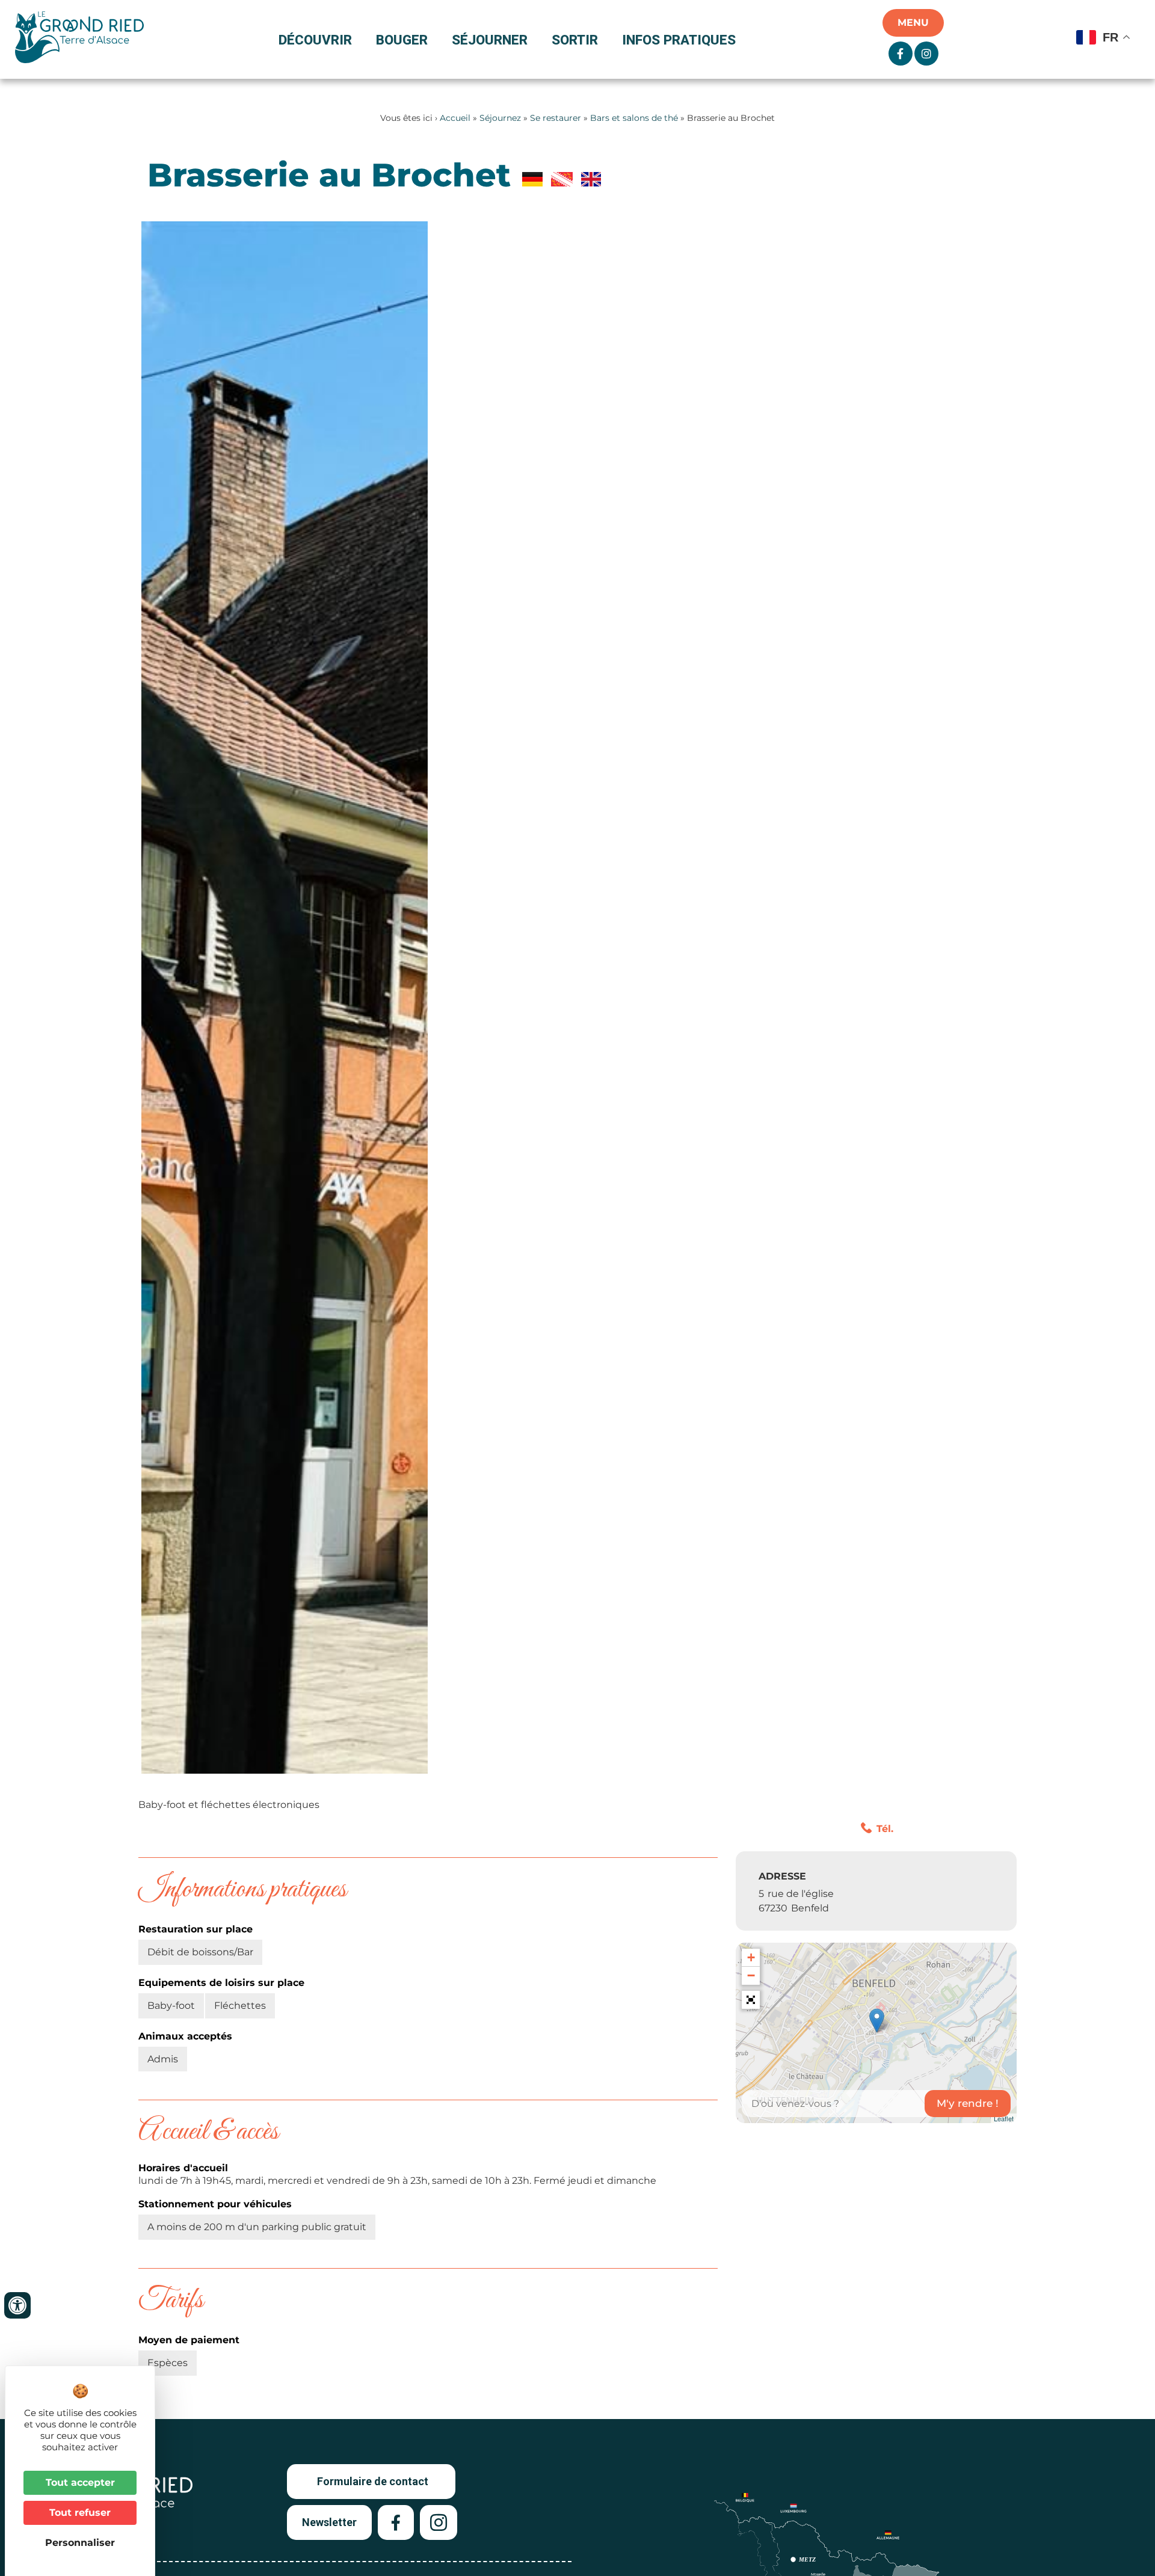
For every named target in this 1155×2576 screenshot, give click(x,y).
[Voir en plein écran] (751, 2000)
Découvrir (315, 40)
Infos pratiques (679, 40)
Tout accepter (80, 2482)
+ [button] (751, 1957)
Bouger (402, 40)
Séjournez (500, 118)
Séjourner (490, 40)
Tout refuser (80, 2513)
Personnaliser (80, 2543)
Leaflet (1004, 2118)
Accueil (455, 118)
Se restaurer (556, 118)
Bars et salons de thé (634, 118)
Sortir (575, 40)
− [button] (751, 1975)
